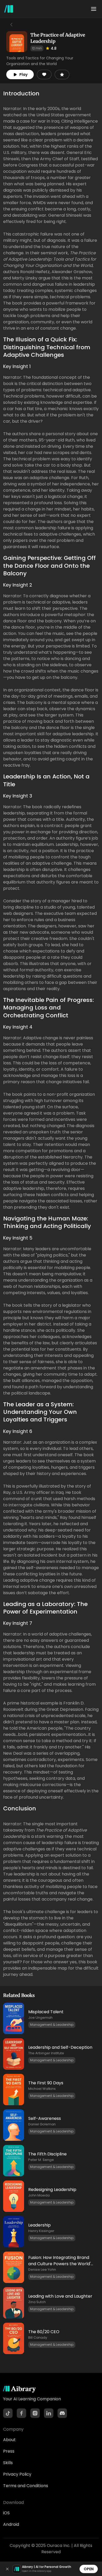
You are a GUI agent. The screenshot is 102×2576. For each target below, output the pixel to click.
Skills (8, 2463)
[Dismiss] (7, 2569)
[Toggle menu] (94, 9)
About (9, 2440)
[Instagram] (35, 2413)
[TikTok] (8, 2413)
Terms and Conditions (26, 2486)
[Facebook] (21, 2413)
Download (13, 2502)
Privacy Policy (17, 2474)
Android (11, 2524)
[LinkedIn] (49, 2413)
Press (9, 2451)
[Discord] (62, 2413)
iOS (6, 2513)
